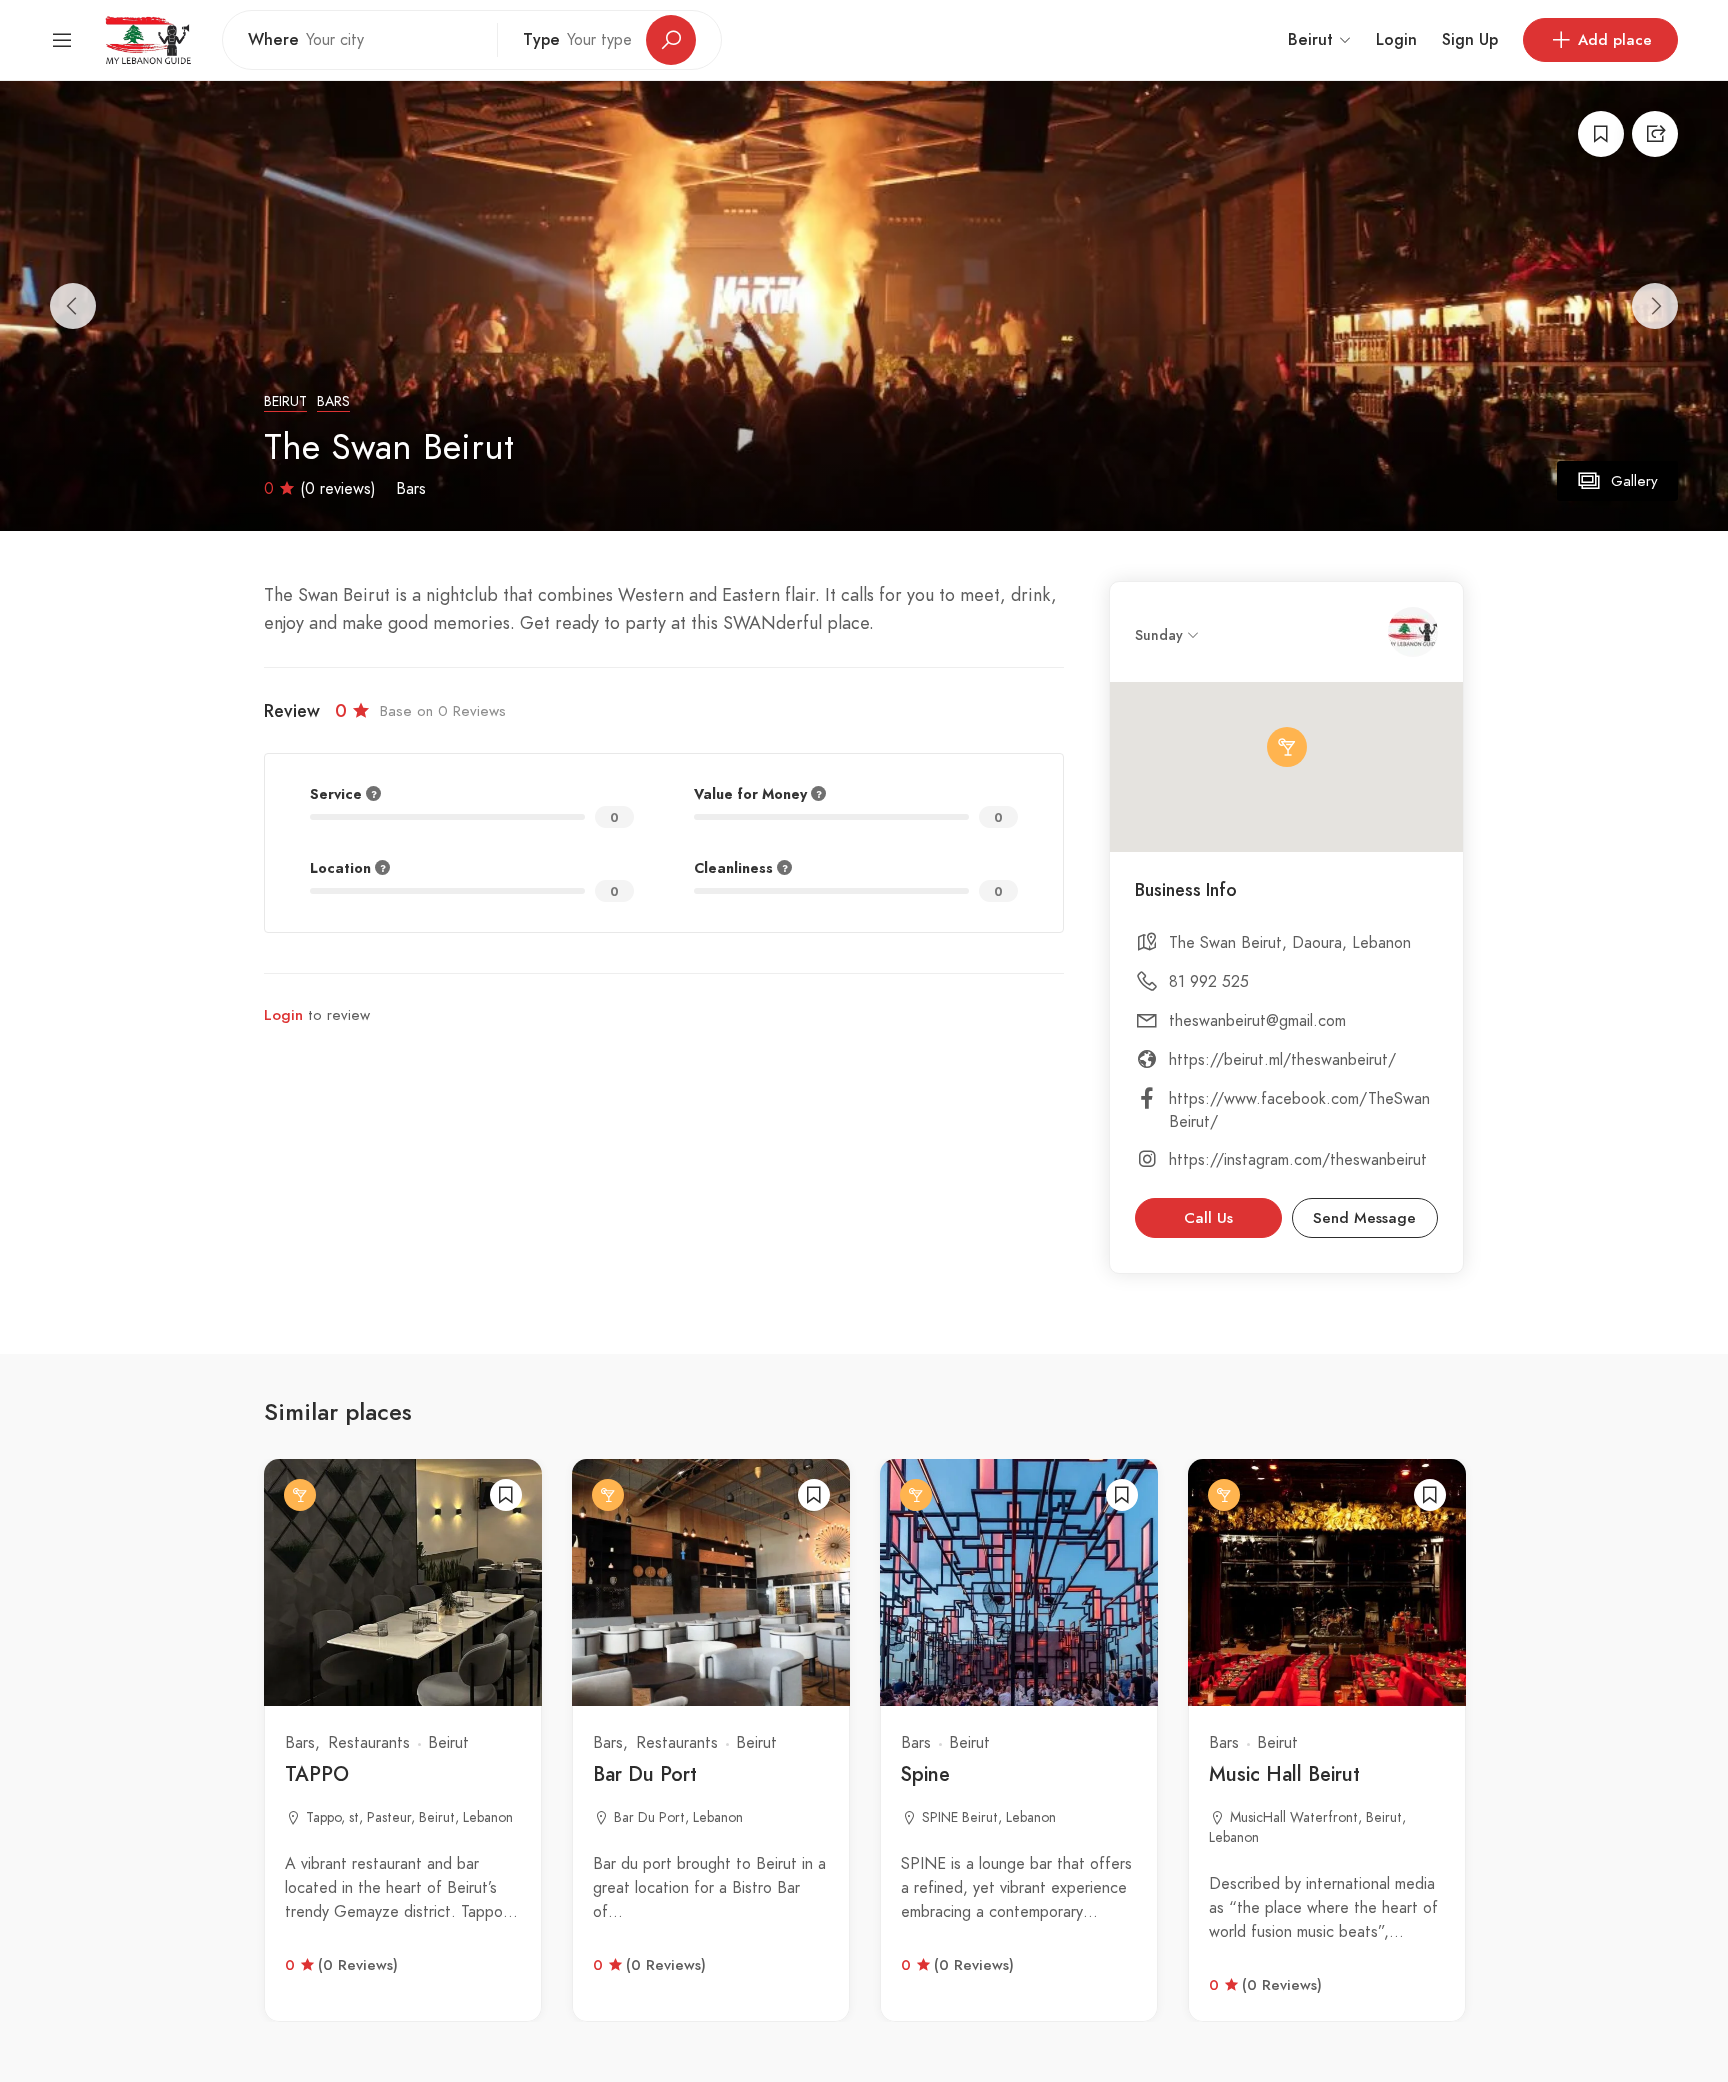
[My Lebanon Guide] (148, 39)
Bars (333, 401)
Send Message (1364, 1218)
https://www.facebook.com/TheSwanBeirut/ (1299, 1110)
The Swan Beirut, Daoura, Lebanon (1290, 943)
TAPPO (317, 1774)
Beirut (285, 401)
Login (1396, 40)
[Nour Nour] (1413, 632)
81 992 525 (1209, 982)
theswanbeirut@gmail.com (1257, 1021)
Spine (925, 1774)
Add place (1615, 40)
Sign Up (1470, 40)
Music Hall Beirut (1284, 1774)
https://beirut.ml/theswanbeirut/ (1282, 1060)
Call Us (1208, 1218)
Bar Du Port (645, 1774)
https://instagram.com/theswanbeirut (1298, 1160)
